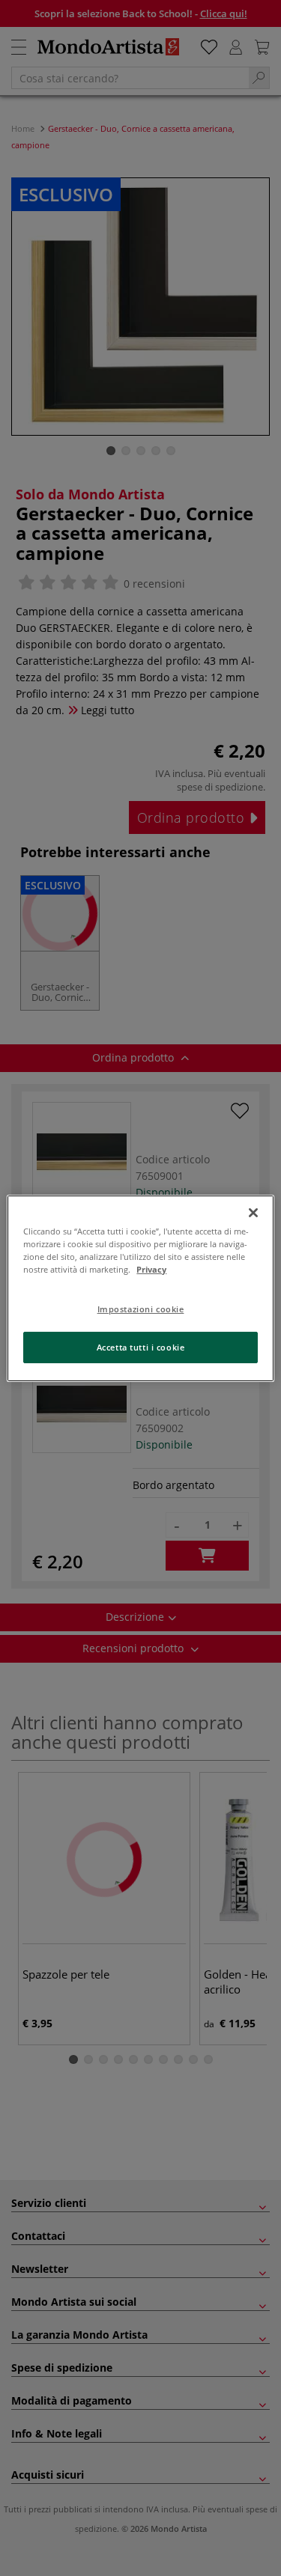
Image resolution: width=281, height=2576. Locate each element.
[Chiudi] (253, 1212)
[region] (140, 1288)
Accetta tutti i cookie (141, 1347)
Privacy (151, 1269)
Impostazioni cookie (141, 1309)
